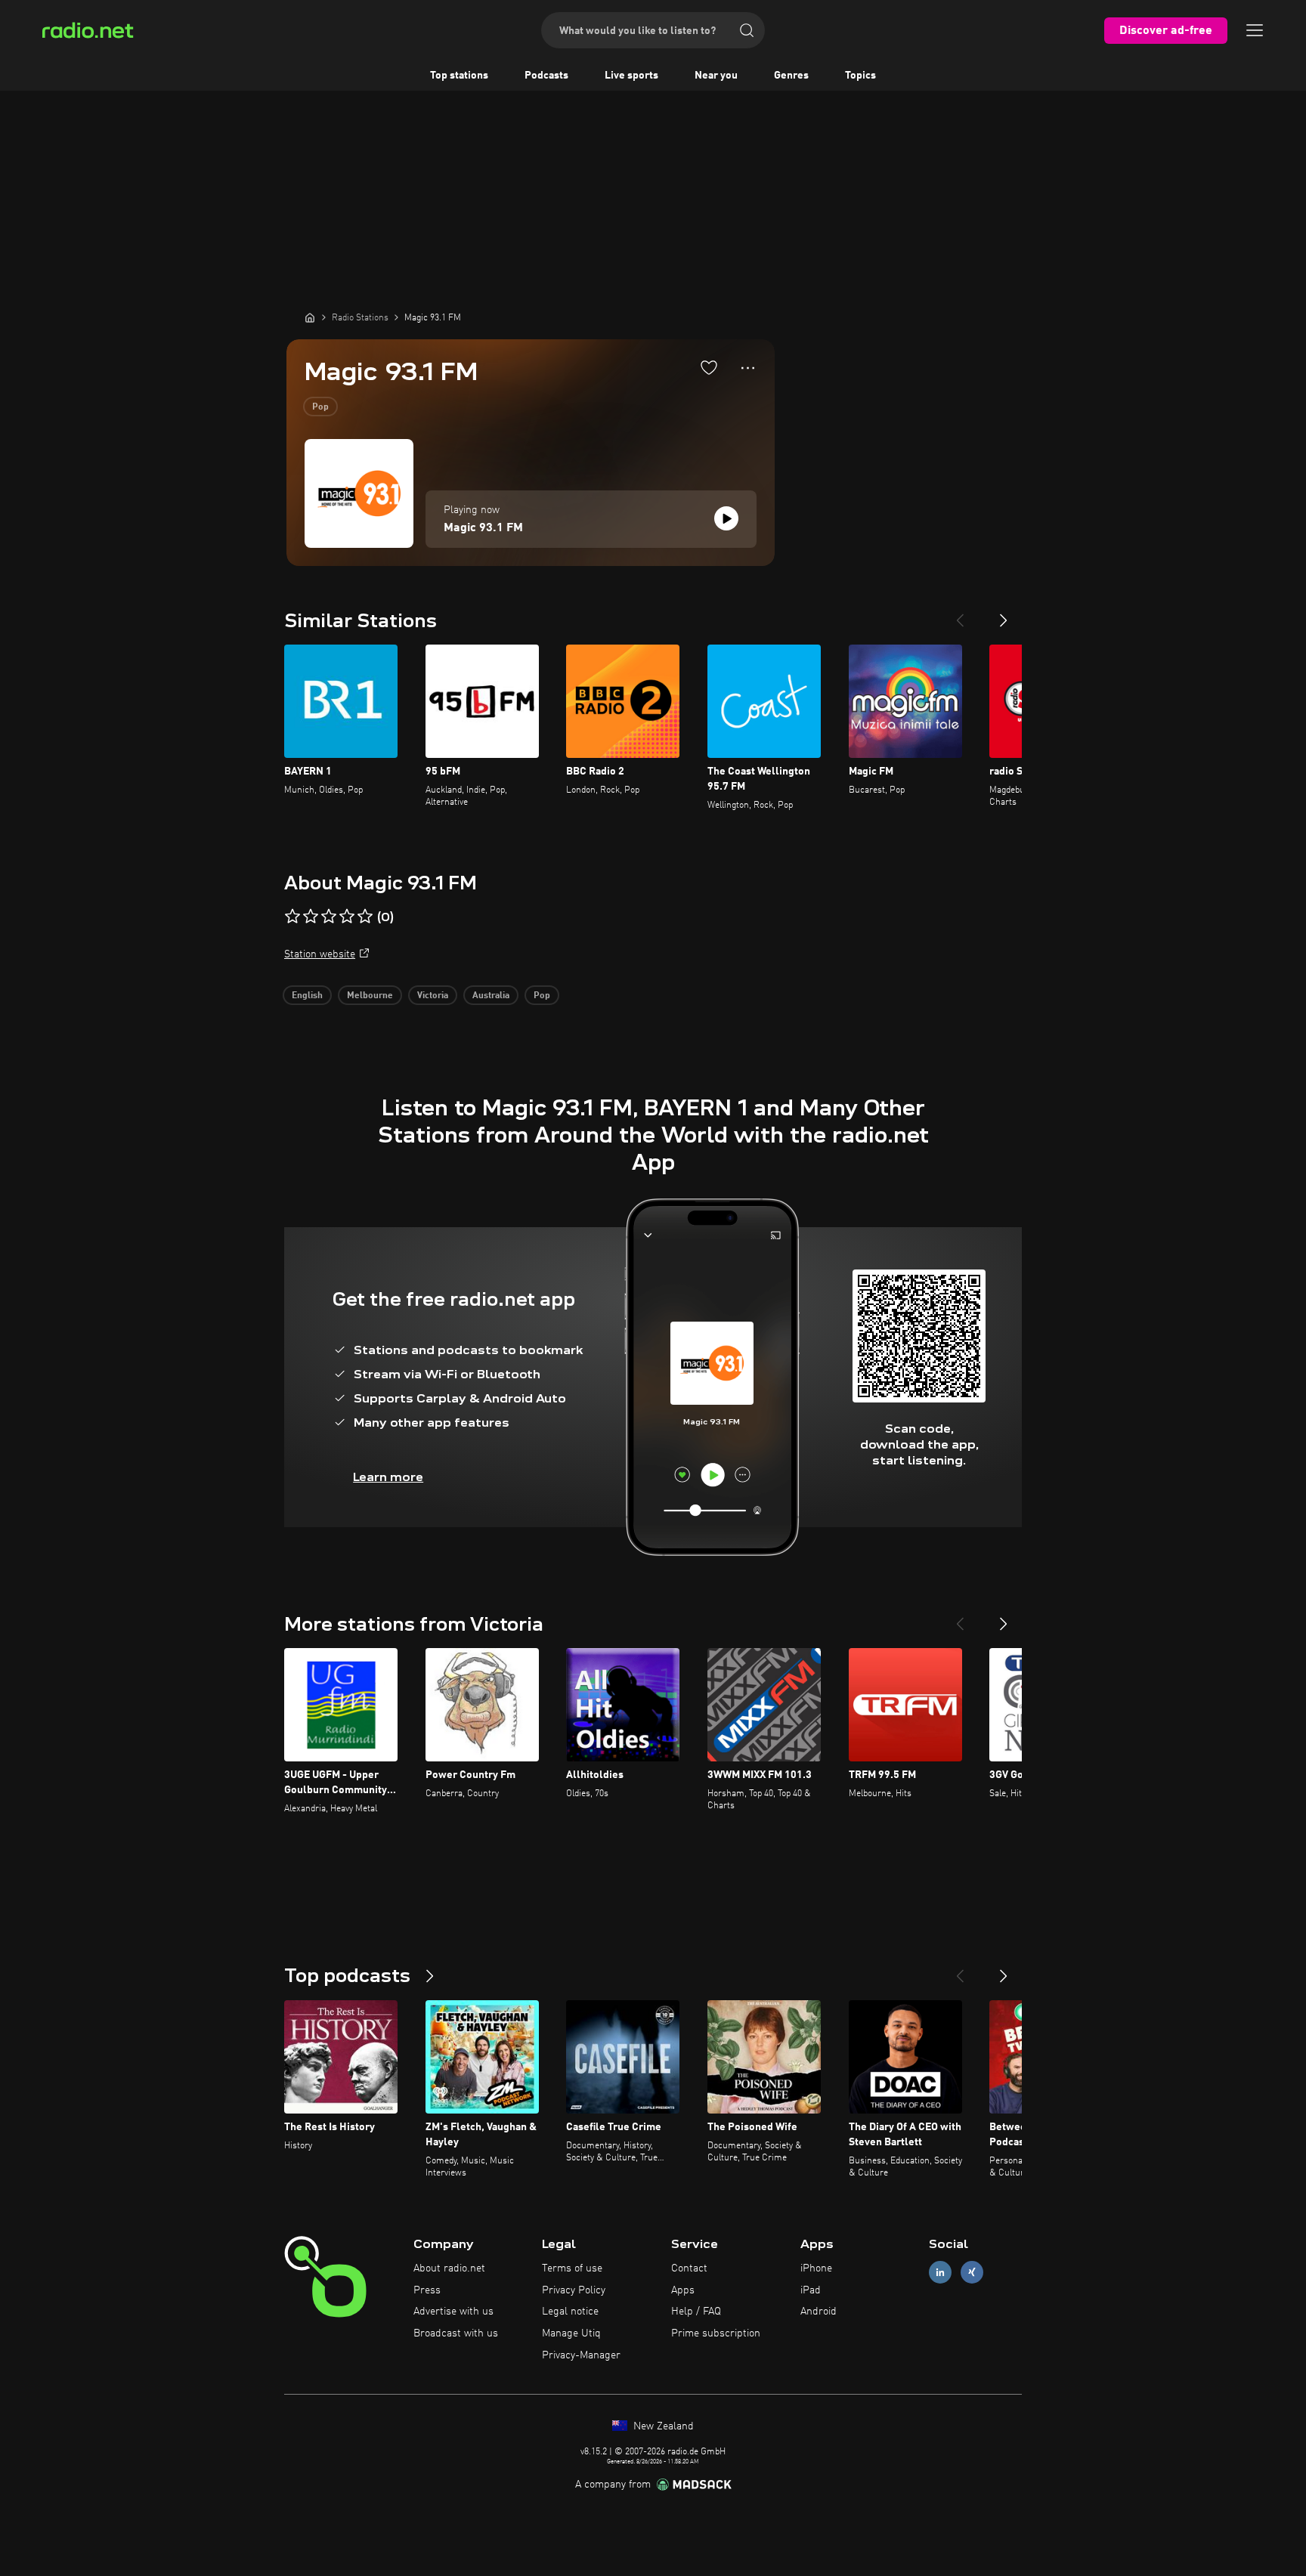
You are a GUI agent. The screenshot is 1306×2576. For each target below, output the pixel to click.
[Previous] (960, 614)
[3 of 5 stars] (329, 917)
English (307, 996)
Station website (320, 954)
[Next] (1004, 614)
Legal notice (570, 2312)
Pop (320, 407)
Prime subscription (716, 2333)
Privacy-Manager (581, 2355)
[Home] (310, 317)
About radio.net (449, 2268)
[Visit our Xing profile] (972, 2272)
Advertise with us (453, 2312)
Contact (689, 2268)
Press (427, 2290)
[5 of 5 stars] (365, 917)
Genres (791, 76)
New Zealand (662, 2426)
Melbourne (370, 996)
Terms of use (572, 2268)
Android (819, 2312)
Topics (860, 76)
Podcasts (546, 76)
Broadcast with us (456, 2333)
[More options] (748, 368)
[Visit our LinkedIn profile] (940, 2272)
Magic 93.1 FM (483, 528)
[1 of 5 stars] (292, 917)
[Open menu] (1255, 30)
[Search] (747, 30)
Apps (683, 2290)
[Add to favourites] (709, 367)
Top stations (459, 76)
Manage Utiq (571, 2333)
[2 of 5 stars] (311, 917)
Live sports (631, 76)
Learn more (388, 1477)
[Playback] (726, 518)
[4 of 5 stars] (347, 917)
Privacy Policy (574, 2290)
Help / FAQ (696, 2312)
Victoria (433, 996)
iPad (811, 2290)
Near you (716, 76)
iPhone (816, 2268)
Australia (491, 996)
